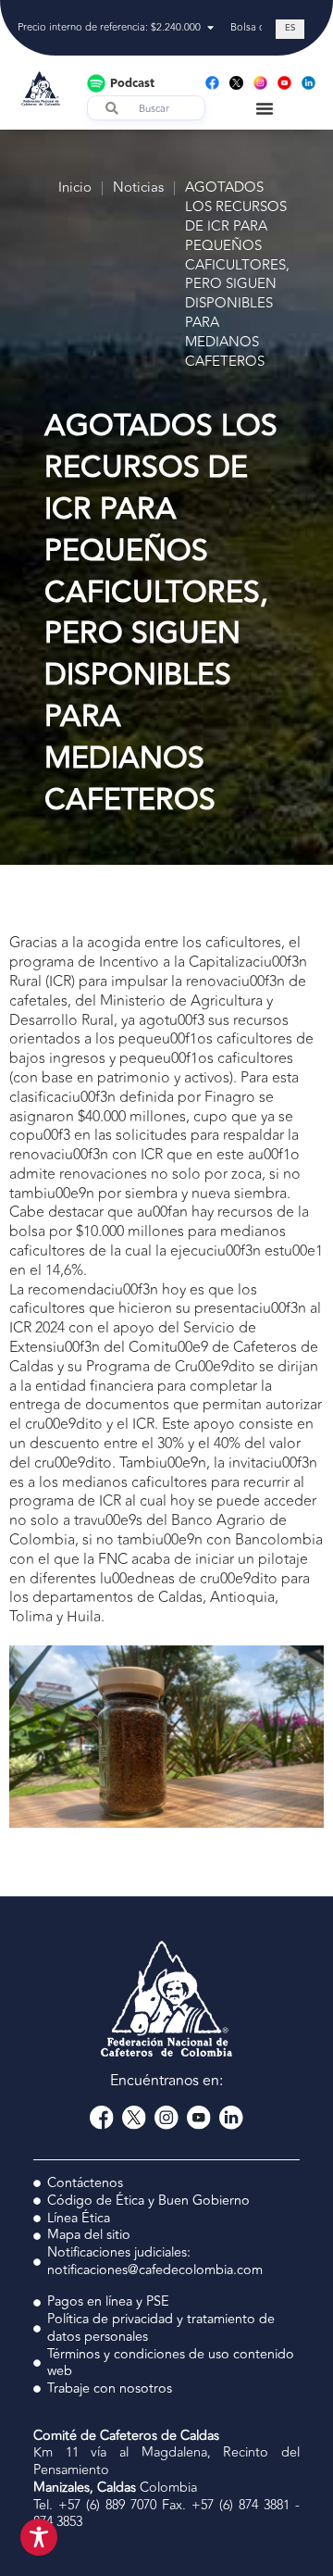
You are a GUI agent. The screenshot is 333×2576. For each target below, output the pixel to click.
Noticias (138, 188)
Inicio (75, 188)
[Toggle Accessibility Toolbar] (39, 2537)
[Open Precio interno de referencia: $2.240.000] (210, 28)
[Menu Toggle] (265, 108)
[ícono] (236, 83)
